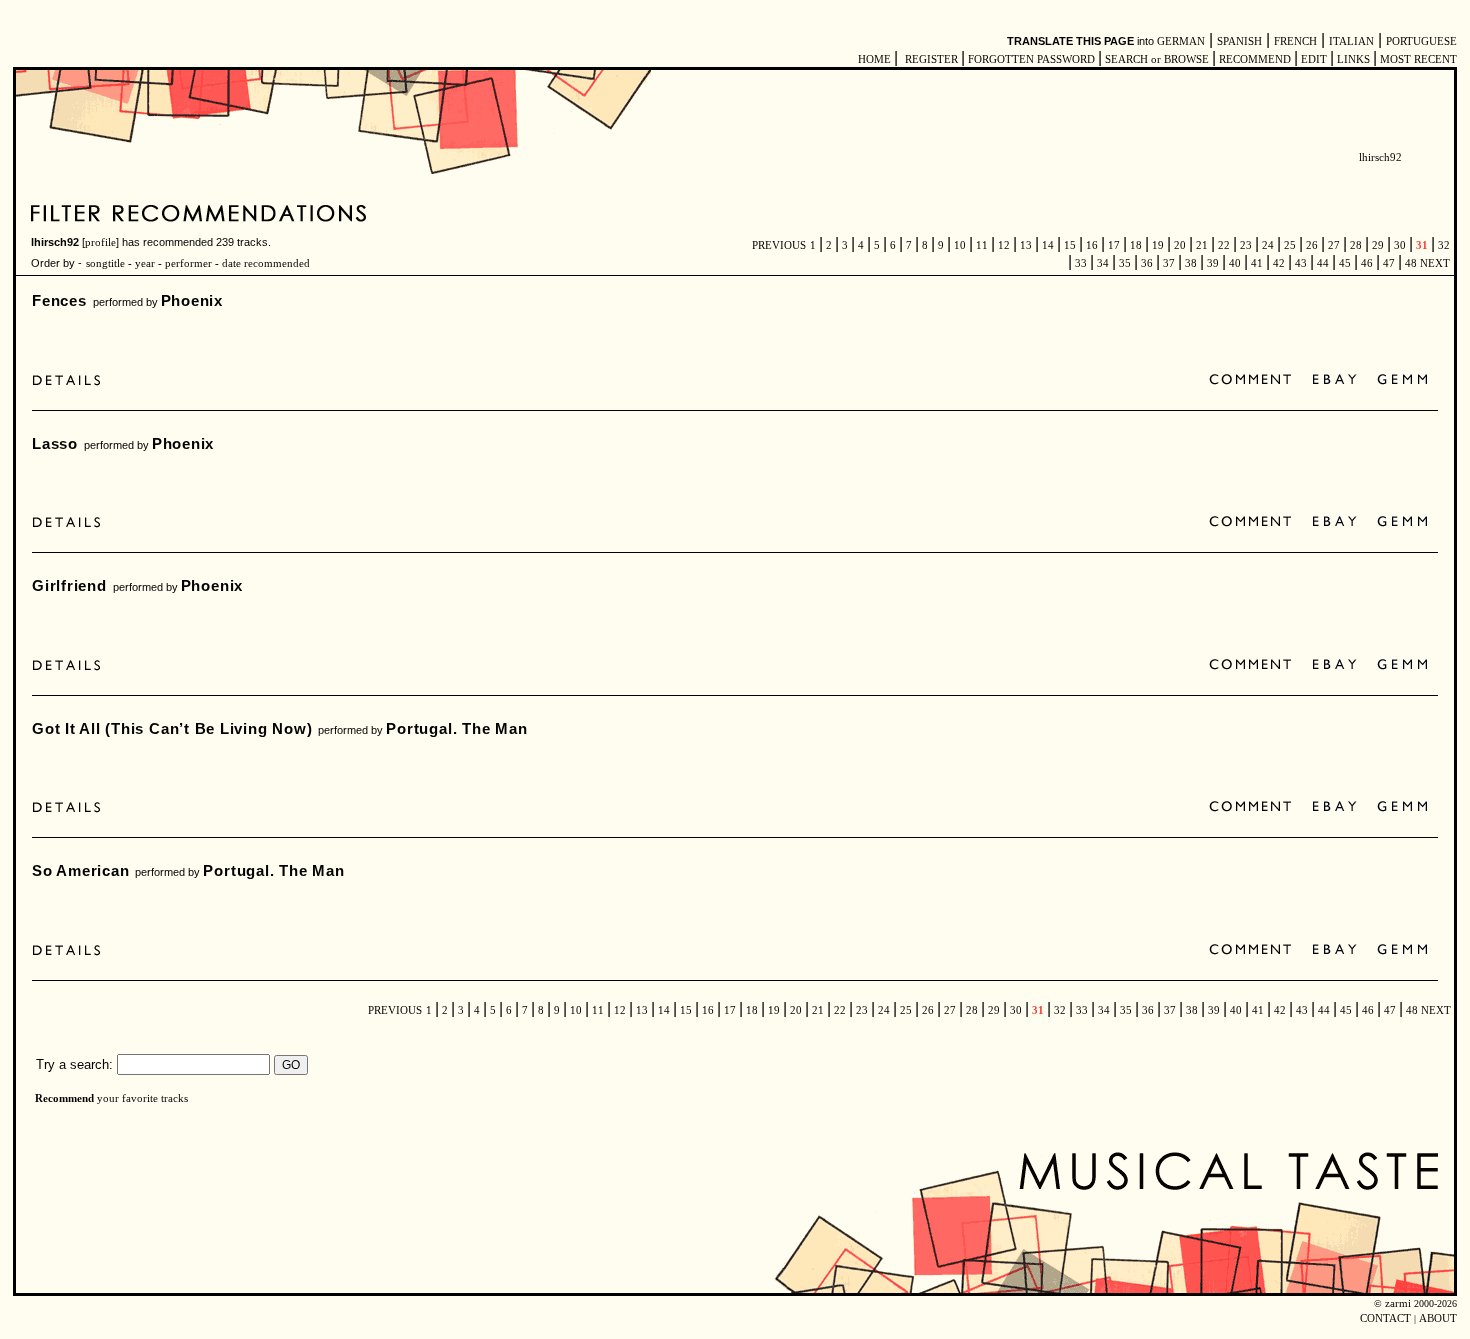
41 (1257, 263)
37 (1169, 263)
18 (1136, 245)
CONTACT (1385, 1318)
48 (1411, 263)
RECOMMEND (1255, 59)
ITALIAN (1351, 41)
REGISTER (931, 59)
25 (1290, 245)
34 (1103, 263)
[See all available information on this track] (71, 380)
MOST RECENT (1417, 59)
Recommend (64, 1098)
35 (1125, 263)
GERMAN (1181, 41)
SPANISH (1239, 41)
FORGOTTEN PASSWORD (1031, 59)
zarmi (1398, 1303)
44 (1323, 263)
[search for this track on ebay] (1334, 380)
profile (100, 242)
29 (1378, 245)
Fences (59, 300)
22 (1224, 245)
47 (1389, 263)
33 (1081, 263)
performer (187, 263)
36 (1147, 263)
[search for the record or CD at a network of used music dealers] (1403, 380)
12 (1004, 245)
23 (1246, 245)
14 (1048, 245)
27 (1334, 245)
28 (1356, 245)
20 (1180, 245)
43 (1301, 263)
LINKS (1353, 59)
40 (1235, 263)
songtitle (105, 263)
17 (1114, 245)
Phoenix (192, 300)
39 (1213, 263)
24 (1268, 245)
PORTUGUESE (1421, 41)
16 (1092, 245)
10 (960, 245)
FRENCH (1295, 41)
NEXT (1435, 263)
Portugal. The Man (456, 728)
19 (1158, 245)
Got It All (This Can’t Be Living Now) (172, 728)
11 (982, 245)
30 (1400, 245)
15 (1070, 245)
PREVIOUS (779, 245)
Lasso (55, 443)
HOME (874, 59)
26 (1312, 245)
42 (1279, 263)
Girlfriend (69, 585)
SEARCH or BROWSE (1157, 59)
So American (80, 870)
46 (1367, 263)
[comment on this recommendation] (1254, 380)
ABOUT (1438, 1318)
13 (1026, 245)
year (145, 263)
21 (1202, 245)
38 (1191, 263)
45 (1345, 263)
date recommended (266, 263)
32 (1442, 245)
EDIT (1314, 59)
